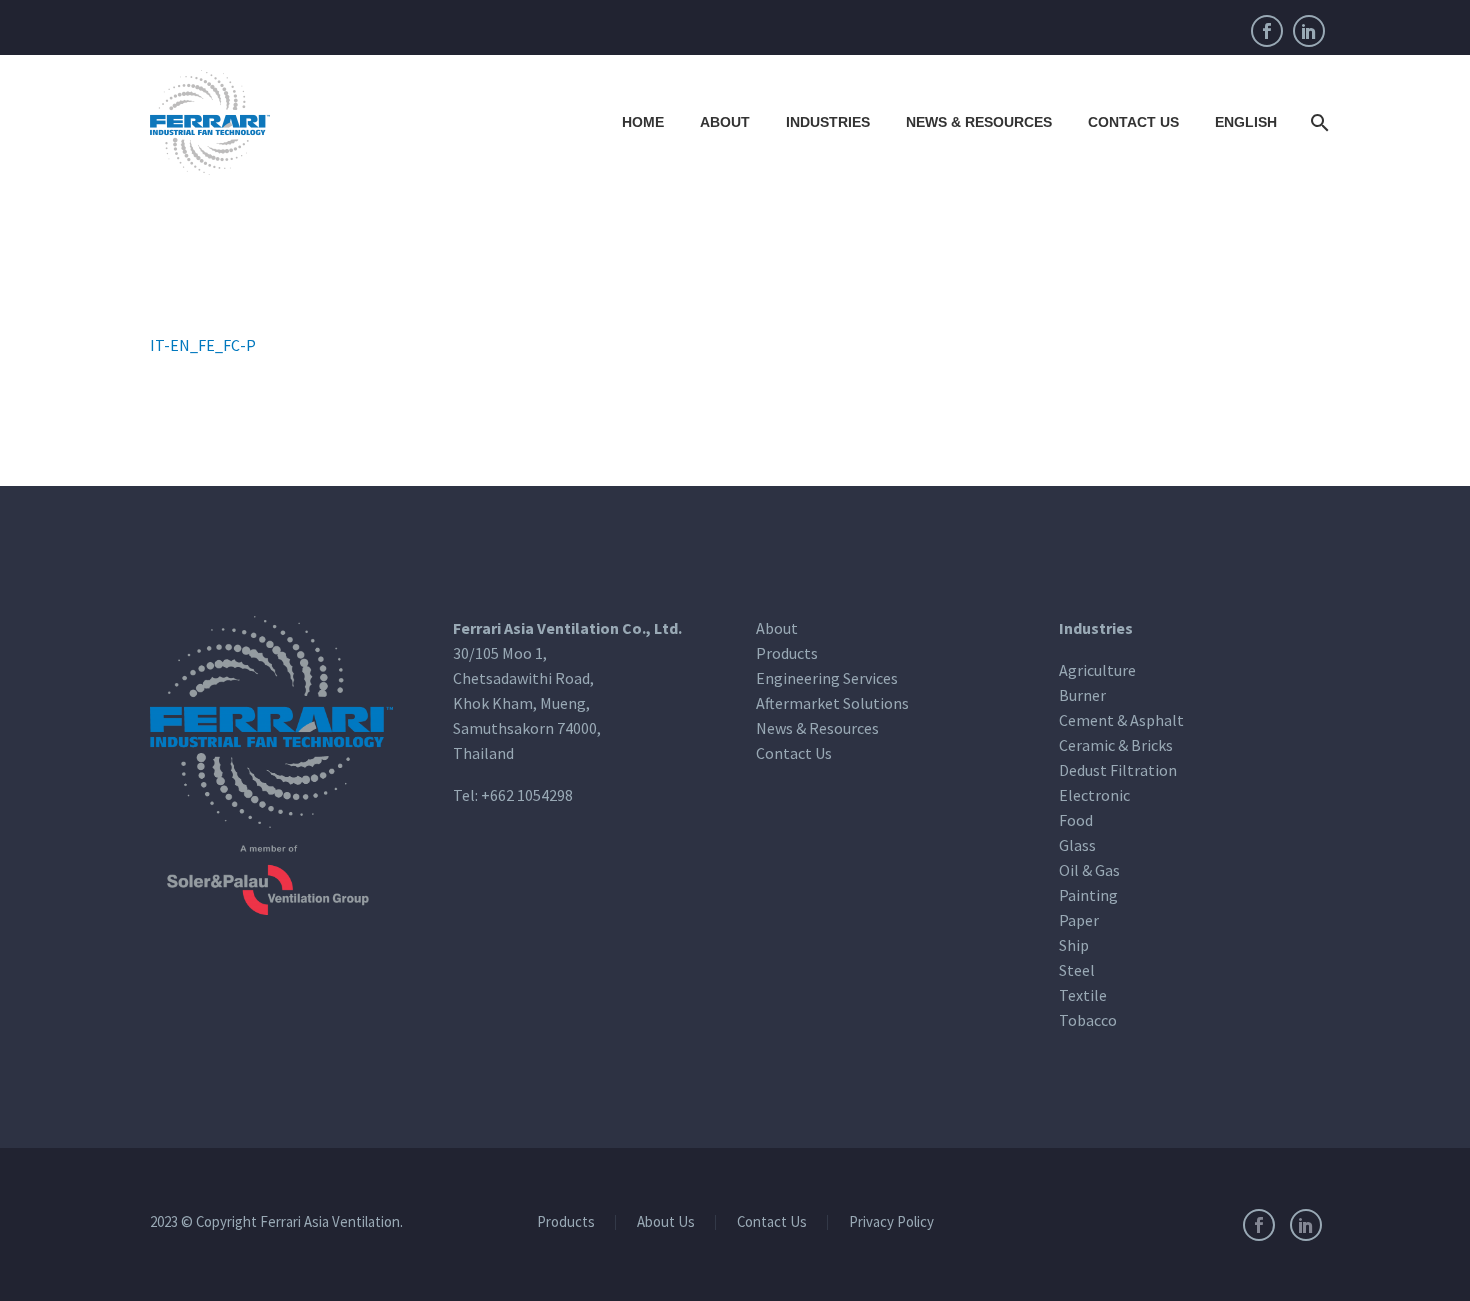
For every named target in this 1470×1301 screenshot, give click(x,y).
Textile (1083, 995)
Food (1076, 820)
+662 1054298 (527, 795)
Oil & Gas (1089, 870)
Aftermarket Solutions (832, 703)
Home (643, 122)
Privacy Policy (891, 1222)
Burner (1082, 695)
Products (787, 653)
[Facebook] (1267, 31)
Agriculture (1097, 670)
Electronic (1094, 795)
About (725, 122)
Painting (1088, 895)
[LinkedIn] (1309, 31)
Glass (1077, 845)
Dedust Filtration (1118, 770)
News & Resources (979, 122)
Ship (1074, 945)
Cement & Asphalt (1121, 720)
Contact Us (1133, 122)
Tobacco (1088, 1020)
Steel (1077, 970)
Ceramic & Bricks (1116, 745)
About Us (666, 1222)
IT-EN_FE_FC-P (203, 345)
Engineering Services (827, 678)
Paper (1079, 920)
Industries (828, 122)
